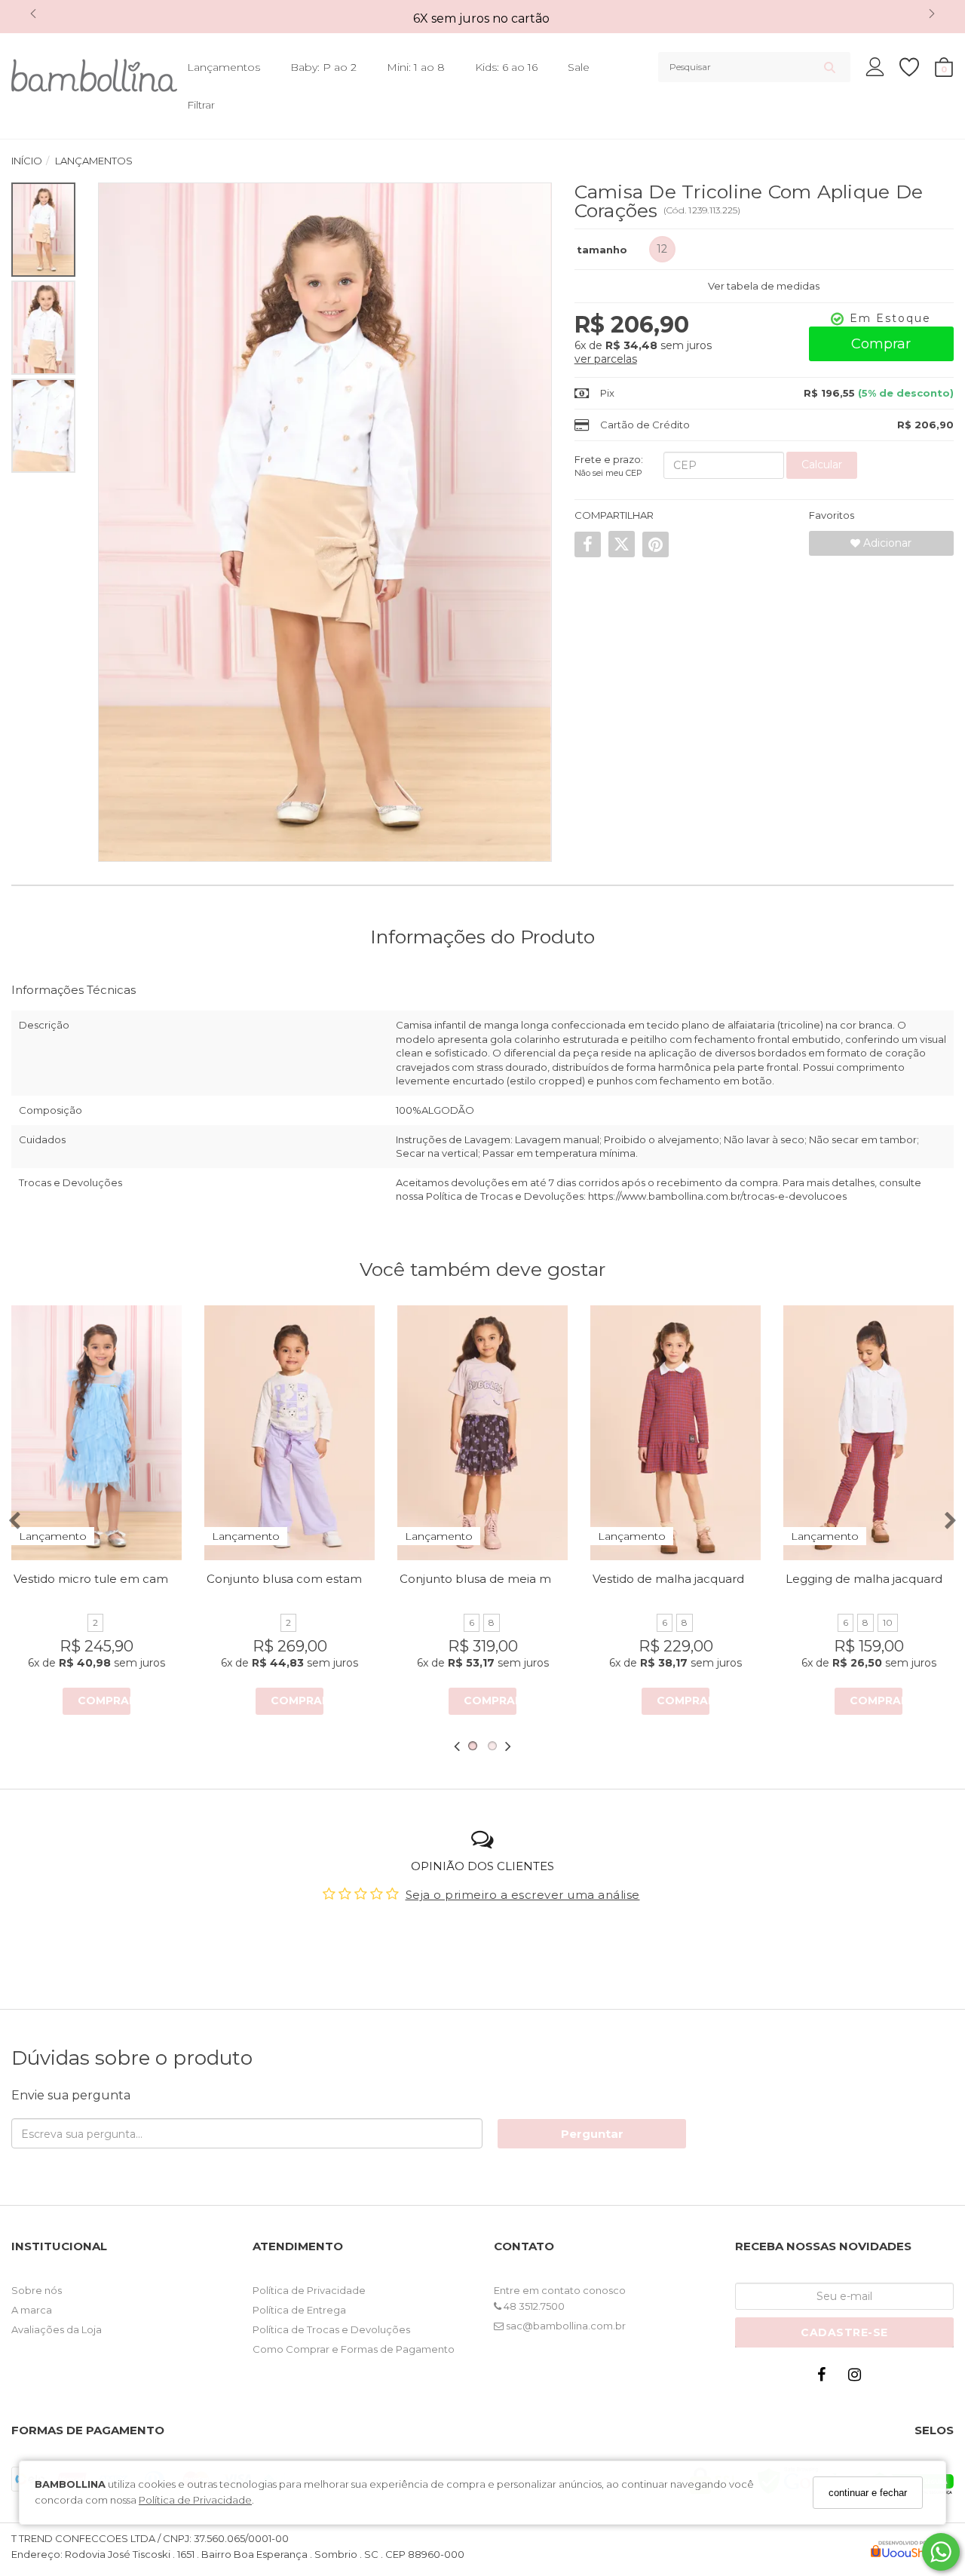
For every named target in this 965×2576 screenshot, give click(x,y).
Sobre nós (37, 2290)
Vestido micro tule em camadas (104, 1579)
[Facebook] (825, 2378)
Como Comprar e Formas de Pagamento (354, 2349)
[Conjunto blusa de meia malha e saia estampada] (482, 1433)
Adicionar (886, 543)
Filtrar (201, 105)
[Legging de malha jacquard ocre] (868, 1433)
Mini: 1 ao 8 (416, 67)
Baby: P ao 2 (323, 67)
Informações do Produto (482, 937)
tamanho (602, 250)
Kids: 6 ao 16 (506, 67)
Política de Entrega (299, 2310)
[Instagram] (858, 2378)
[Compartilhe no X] (622, 544)
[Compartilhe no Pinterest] (656, 544)
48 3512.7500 (533, 2306)
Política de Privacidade (195, 2500)
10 (888, 1622)
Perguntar (592, 2134)
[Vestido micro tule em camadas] (96, 1433)
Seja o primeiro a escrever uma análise (523, 1895)
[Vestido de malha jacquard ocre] (675, 1433)
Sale (579, 67)
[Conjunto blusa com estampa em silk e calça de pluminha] (289, 1433)
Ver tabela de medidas (764, 286)
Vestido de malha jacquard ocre (683, 1579)
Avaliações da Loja (57, 2329)
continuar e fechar (868, 2493)
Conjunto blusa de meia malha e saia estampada (539, 1579)
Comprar (881, 344)
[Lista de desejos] (917, 67)
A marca (32, 2310)
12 (662, 249)
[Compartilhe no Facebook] (588, 544)
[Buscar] (830, 67)
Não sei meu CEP (608, 473)
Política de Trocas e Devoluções (331, 2329)
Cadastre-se (844, 2332)
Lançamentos (224, 67)
